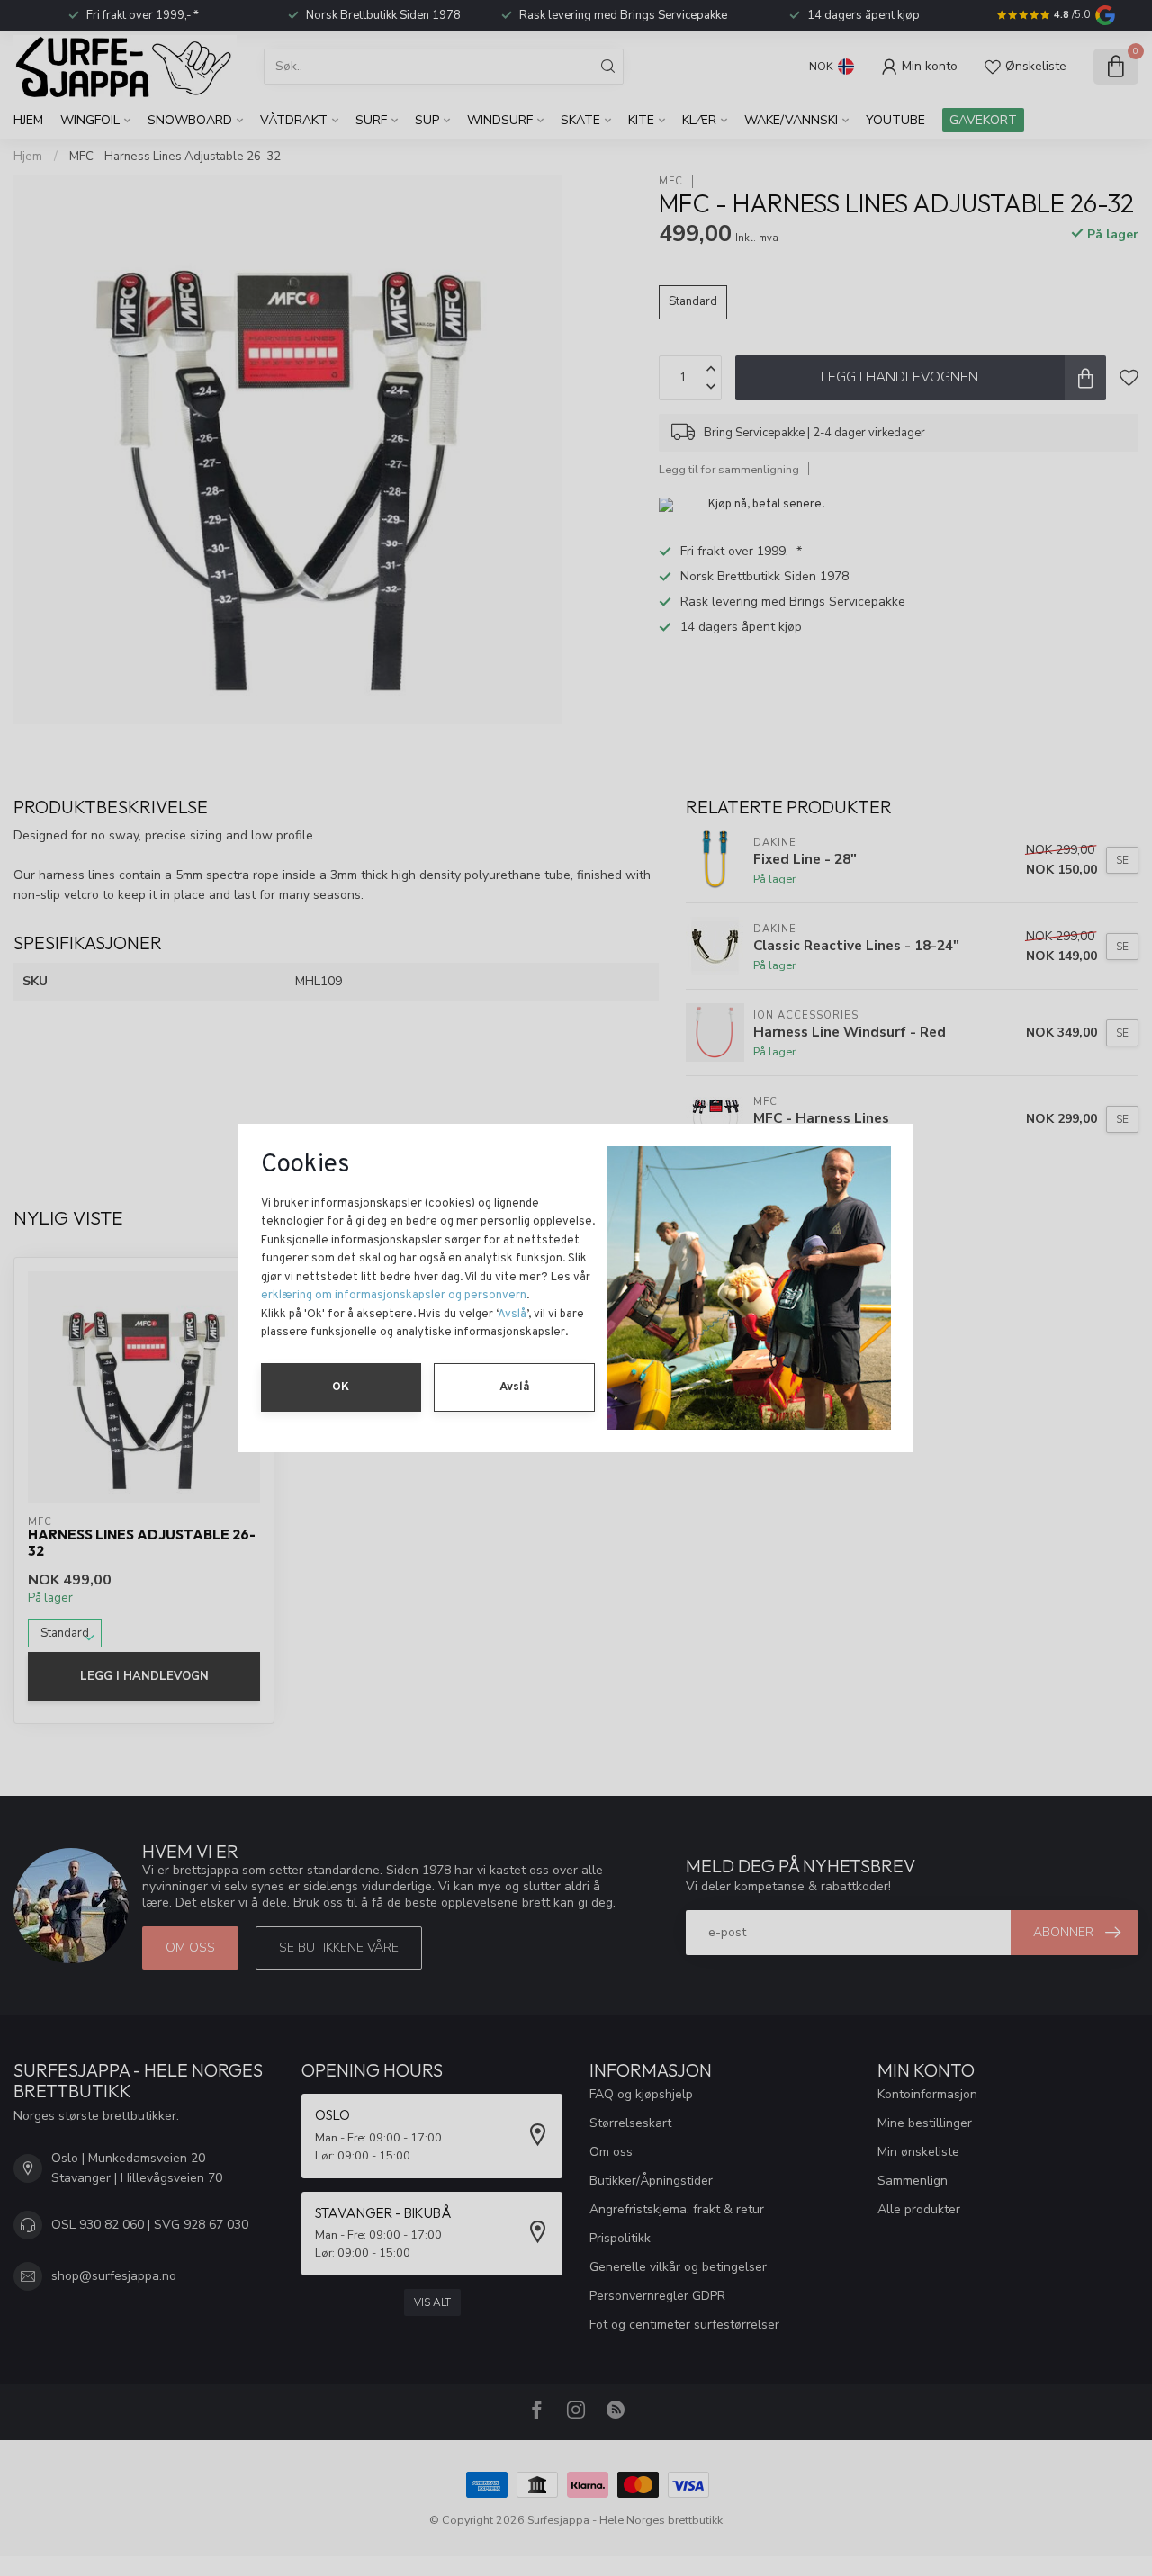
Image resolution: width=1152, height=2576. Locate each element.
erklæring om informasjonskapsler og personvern (394, 1296)
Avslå (512, 1315)
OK (341, 1387)
